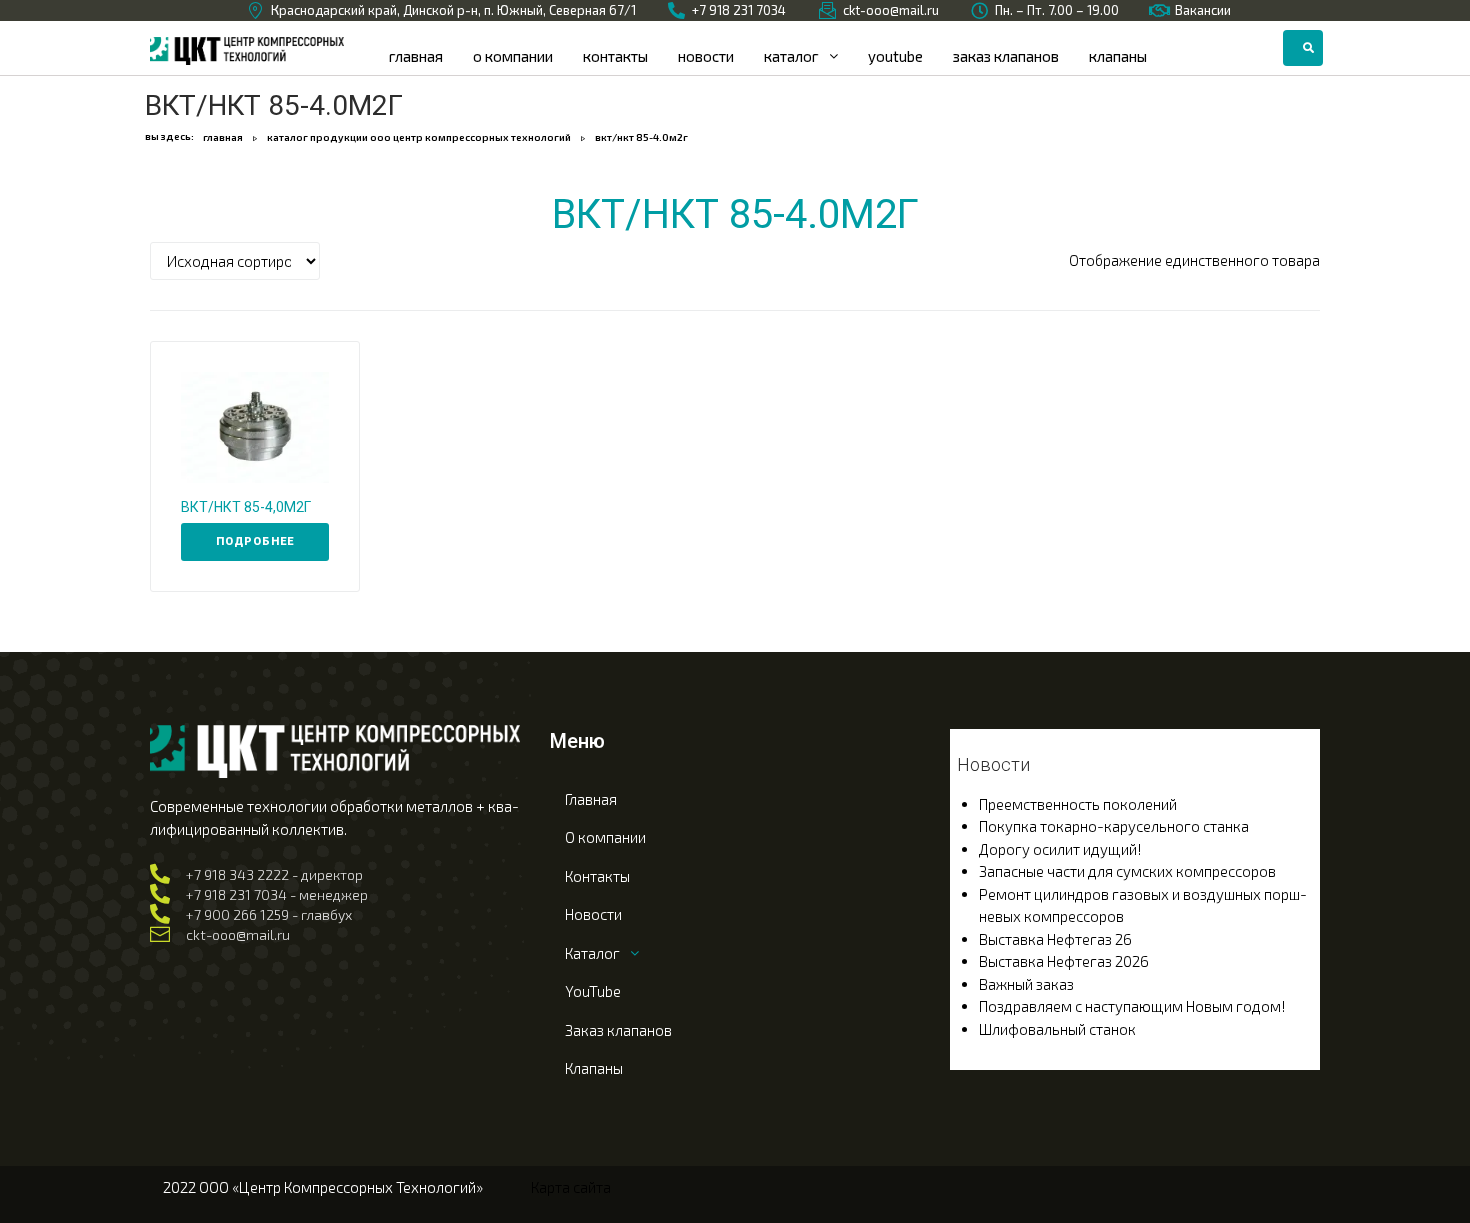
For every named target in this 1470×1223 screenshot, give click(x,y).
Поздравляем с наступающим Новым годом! (1132, 1006)
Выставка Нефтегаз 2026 (1064, 961)
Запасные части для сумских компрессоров (1127, 871)
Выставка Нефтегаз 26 (1055, 939)
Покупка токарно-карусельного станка (1114, 826)
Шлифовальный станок (1057, 1029)
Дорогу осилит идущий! (1060, 849)
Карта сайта (571, 1187)
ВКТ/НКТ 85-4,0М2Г (246, 507)
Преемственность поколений (1078, 804)
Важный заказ (1026, 984)
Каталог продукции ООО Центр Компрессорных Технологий (419, 137)
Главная (223, 137)
